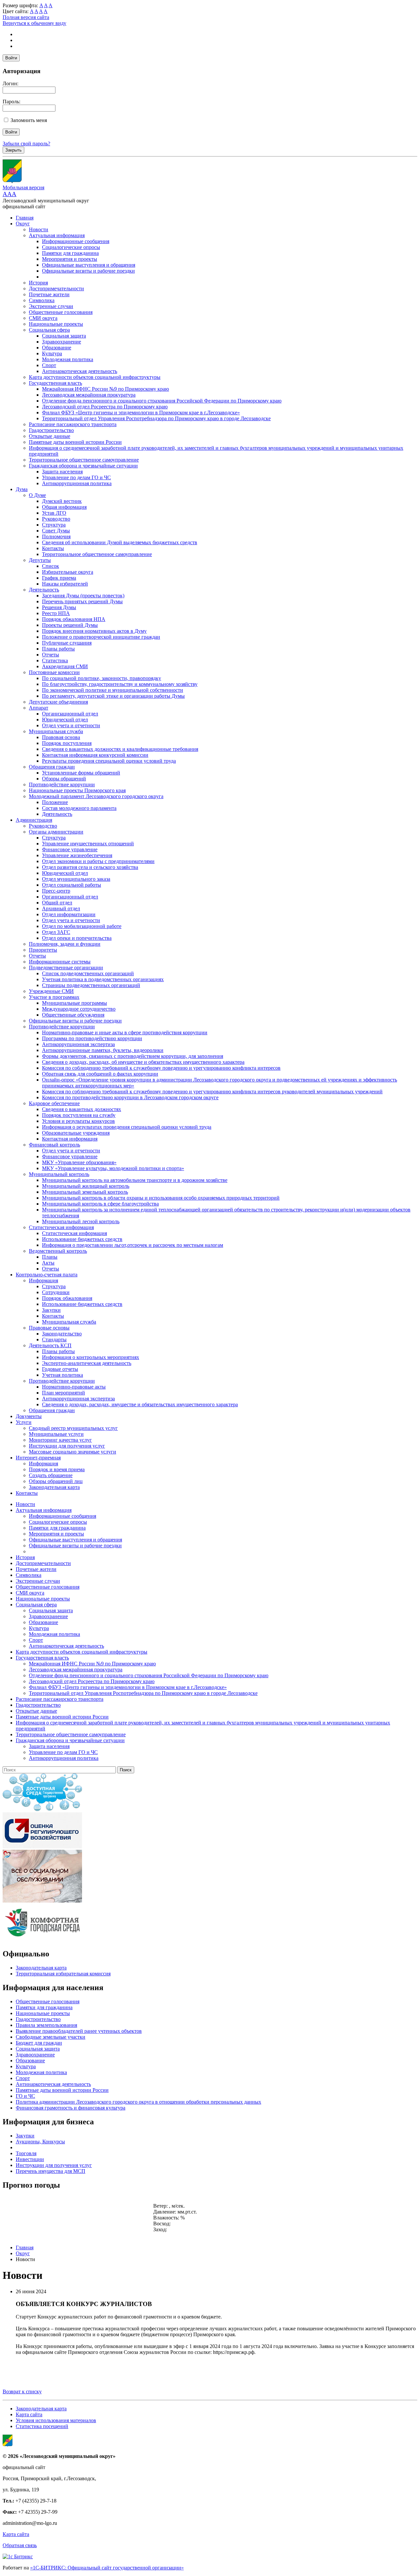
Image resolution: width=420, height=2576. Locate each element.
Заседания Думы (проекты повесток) (83, 596)
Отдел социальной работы (72, 885)
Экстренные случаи (51, 306)
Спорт (49, 365)
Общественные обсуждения (73, 1015)
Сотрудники (56, 1292)
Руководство (56, 519)
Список (51, 566)
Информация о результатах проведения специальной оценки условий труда (127, 1127)
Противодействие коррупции (62, 784)
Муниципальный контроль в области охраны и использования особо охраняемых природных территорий (161, 1198)
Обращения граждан (52, 767)
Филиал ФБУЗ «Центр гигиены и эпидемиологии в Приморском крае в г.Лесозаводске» (141, 412)
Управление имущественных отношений (88, 844)
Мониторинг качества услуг (60, 1440)
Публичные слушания (67, 643)
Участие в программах (54, 997)
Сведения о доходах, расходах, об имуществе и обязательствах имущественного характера (143, 1062)
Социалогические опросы (71, 247)
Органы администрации (56, 832)
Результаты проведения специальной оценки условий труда (109, 761)
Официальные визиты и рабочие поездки (88, 271)
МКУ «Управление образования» (79, 1162)
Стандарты (54, 1340)
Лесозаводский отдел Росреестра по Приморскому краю (105, 407)
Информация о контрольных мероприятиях (91, 1357)
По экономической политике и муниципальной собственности (113, 690)
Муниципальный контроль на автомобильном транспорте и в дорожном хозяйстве (135, 1180)
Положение (55, 802)
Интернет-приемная (38, 1458)
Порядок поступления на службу (79, 1115)
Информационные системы (60, 962)
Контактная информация (70, 1139)
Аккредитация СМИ (65, 666)
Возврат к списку (22, 2391)
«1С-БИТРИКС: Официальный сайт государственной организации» (107, 2568)
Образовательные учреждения (76, 1133)
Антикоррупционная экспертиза (78, 1044)
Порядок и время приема (57, 1469)
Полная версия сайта (26, 17)
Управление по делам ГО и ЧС (76, 477)
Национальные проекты (56, 324)
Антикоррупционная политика (77, 483)
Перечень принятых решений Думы (82, 601)
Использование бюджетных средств (82, 1239)
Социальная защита (64, 336)
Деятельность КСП (50, 1345)
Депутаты (40, 560)
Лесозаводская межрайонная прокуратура (89, 395)
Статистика (55, 660)
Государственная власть (55, 383)
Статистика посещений (42, 2426)
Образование (57, 348)
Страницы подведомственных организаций (91, 985)
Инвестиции (30, 2159)
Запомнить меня (29, 120)
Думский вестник (62, 501)
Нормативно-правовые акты (74, 1387)
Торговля (26, 2153)
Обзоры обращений (64, 779)
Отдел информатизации (69, 914)
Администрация (34, 820)
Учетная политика (63, 1375)
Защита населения (62, 472)
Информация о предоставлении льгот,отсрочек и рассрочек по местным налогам (133, 1245)
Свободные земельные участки (51, 2037)
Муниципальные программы (74, 1003)
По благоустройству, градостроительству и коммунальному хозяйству (120, 684)
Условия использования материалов (56, 2420)
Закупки (51, 1310)
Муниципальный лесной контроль (81, 1221)
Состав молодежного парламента (79, 808)
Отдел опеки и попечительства (77, 938)
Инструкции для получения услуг (67, 1446)
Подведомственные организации (66, 968)
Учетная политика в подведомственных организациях (103, 979)
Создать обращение (51, 1475)
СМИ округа (43, 318)
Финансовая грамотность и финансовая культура (71, 2108)
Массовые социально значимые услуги (73, 1452)
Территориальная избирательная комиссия (63, 1974)
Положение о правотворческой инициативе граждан (101, 637)
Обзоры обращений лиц (56, 1481)
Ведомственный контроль (58, 1251)
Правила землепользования (46, 2025)
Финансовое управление (70, 849)
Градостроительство (51, 430)
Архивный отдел (61, 908)
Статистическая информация (61, 1227)
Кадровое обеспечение (54, 1103)
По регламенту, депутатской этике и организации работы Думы (113, 696)
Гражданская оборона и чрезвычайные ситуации (83, 466)
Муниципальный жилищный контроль (86, 1186)
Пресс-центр (56, 891)
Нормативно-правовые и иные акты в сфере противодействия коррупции (125, 1032)
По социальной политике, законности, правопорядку (102, 678)
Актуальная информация (57, 235)
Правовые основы (49, 1328)
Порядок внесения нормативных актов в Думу (94, 631)
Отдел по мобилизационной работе (82, 926)
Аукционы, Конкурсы (40, 2142)
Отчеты (51, 655)
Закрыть (13, 150)
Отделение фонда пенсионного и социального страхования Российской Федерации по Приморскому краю (162, 401)
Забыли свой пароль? (26, 144)
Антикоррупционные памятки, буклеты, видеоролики (103, 1050)
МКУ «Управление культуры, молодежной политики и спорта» (113, 1168)
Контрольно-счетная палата (47, 1275)
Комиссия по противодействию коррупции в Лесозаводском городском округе (130, 1097)
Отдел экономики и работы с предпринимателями (98, 861)
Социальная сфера (49, 330)
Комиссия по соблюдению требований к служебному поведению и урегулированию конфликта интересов (161, 1068)
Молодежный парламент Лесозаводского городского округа (96, 796)
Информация (43, 1280)
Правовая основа (61, 737)
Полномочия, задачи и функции (65, 944)
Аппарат (39, 708)
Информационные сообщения (76, 241)
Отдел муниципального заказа (76, 879)
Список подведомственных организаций (88, 973)
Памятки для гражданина (70, 253)
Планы (50, 1257)
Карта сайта (29, 2414)
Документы (29, 1416)
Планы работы (58, 649)
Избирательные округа (68, 572)
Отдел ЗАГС (56, 932)
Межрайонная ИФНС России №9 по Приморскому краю (105, 389)
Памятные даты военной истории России (75, 442)
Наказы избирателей (65, 584)
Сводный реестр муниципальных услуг (73, 1428)
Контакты (53, 548)
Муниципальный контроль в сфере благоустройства (100, 1204)
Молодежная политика (68, 359)
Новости (39, 229)
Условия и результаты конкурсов (78, 1121)
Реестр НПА (56, 613)
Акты (48, 1263)
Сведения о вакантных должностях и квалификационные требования (120, 749)
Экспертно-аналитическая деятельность (87, 1363)
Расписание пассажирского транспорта (73, 424)
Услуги (24, 1422)
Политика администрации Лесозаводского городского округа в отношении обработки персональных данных (138, 2102)
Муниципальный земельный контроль (85, 1192)
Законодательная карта (54, 1487)
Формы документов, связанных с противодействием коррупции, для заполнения (133, 1056)
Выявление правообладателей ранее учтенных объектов (79, 2031)
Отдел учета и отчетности (71, 725)
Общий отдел (57, 903)
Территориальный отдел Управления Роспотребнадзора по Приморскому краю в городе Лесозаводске (156, 418)
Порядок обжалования (67, 1298)
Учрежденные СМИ (51, 991)
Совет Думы (56, 531)
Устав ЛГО (54, 513)
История (38, 283)
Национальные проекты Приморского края (77, 790)
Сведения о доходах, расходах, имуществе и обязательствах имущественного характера (140, 1404)
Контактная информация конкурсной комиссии (95, 755)
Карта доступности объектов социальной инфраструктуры (95, 377)
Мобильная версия (23, 187)
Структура (54, 525)
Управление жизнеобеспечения (77, 855)
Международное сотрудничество (79, 1009)
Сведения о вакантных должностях (82, 1109)
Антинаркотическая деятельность (80, 371)
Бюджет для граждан (39, 2043)
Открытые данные (50, 436)
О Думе (37, 495)
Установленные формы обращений (81, 773)
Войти (11, 58)
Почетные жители (49, 294)
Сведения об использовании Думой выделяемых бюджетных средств (120, 542)
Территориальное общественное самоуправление (84, 460)
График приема (59, 578)
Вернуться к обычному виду (34, 23)
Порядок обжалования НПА (74, 619)
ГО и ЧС (25, 2096)
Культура (52, 353)
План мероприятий (63, 1393)
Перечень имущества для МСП (51, 2171)
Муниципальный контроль (59, 1174)
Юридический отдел (65, 720)
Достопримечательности (56, 289)
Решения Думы (59, 607)
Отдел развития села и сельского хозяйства (90, 867)
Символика (42, 300)
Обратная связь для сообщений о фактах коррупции (100, 1074)
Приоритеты (43, 950)
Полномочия (56, 536)
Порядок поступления (67, 743)
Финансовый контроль (54, 1145)
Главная (25, 218)
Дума (22, 489)
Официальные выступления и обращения (89, 265)
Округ (23, 224)
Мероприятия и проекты (70, 259)
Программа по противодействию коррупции (92, 1038)
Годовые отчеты (60, 1369)
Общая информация (64, 507)
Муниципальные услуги (56, 1434)
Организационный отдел (70, 714)
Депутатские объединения (58, 702)
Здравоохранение (62, 342)
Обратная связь (20, 2545)
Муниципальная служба (56, 731)
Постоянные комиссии (54, 672)
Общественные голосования (61, 312)
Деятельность (44, 590)
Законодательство (62, 1334)
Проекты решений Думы (70, 625)
